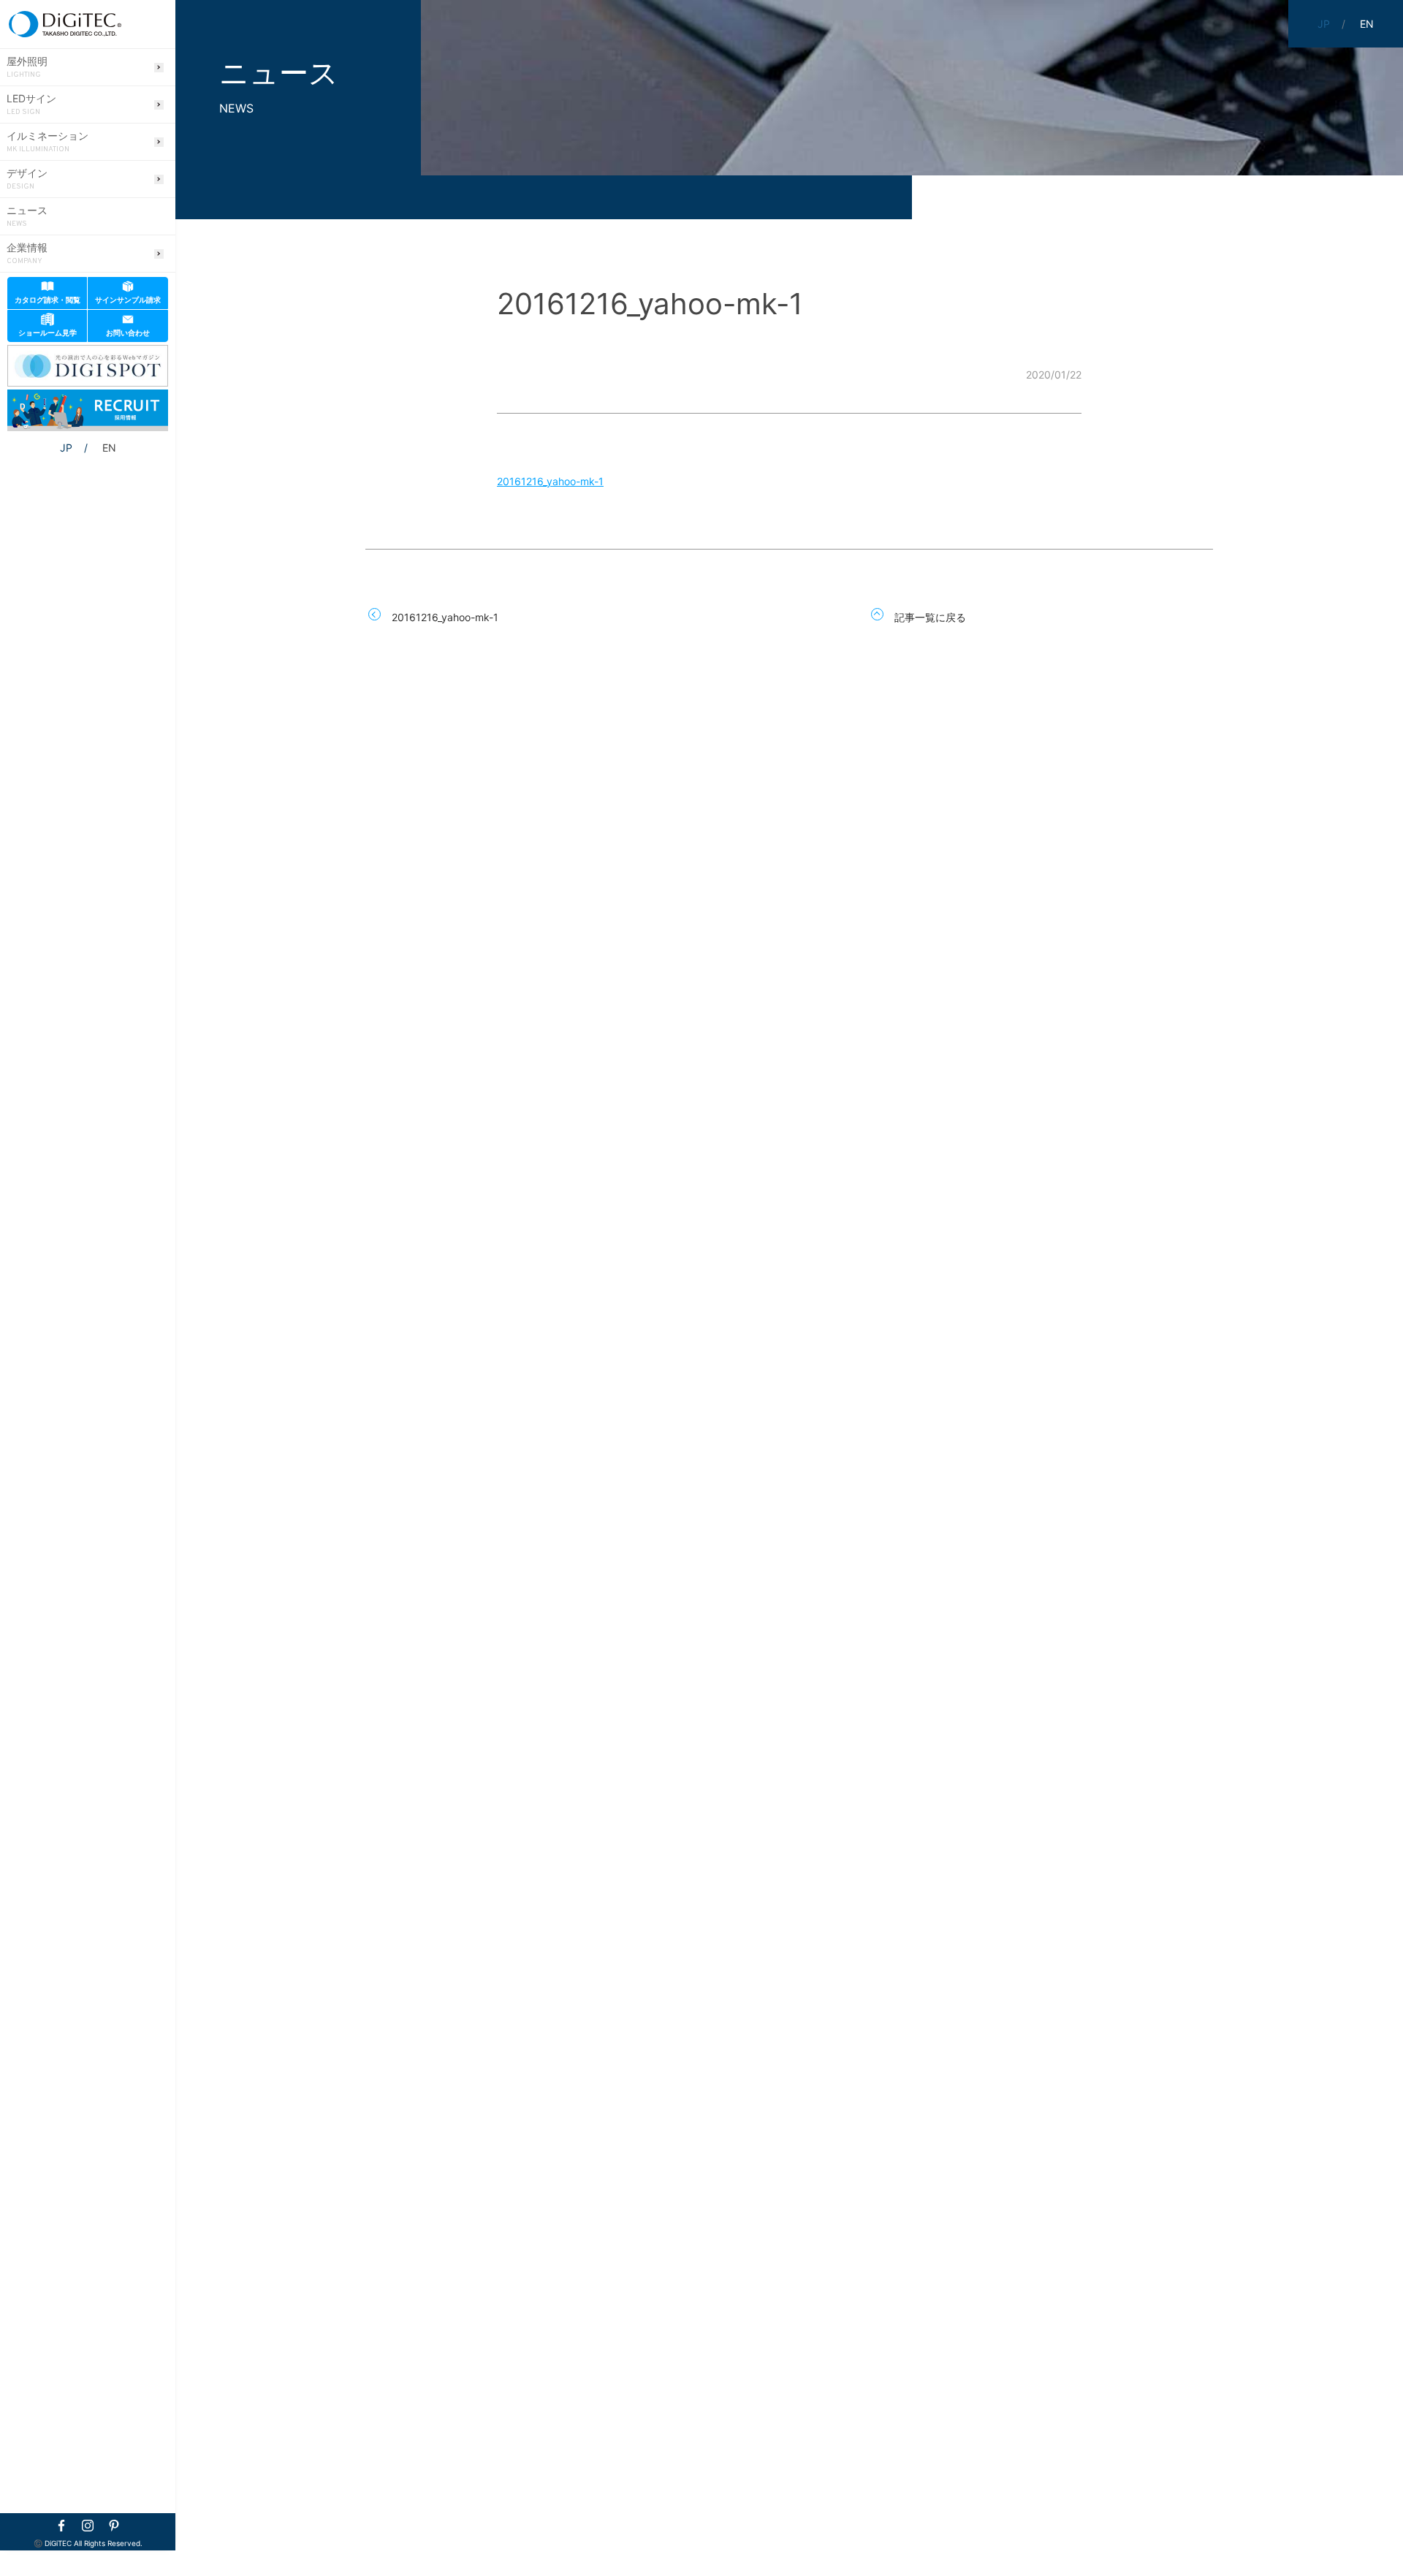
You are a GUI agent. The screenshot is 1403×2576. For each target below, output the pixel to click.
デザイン (27, 179)
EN (109, 448)
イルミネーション (47, 142)
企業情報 (27, 254)
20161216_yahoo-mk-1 (550, 481)
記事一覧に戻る (930, 617)
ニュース (27, 216)
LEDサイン (31, 105)
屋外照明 (27, 67)
